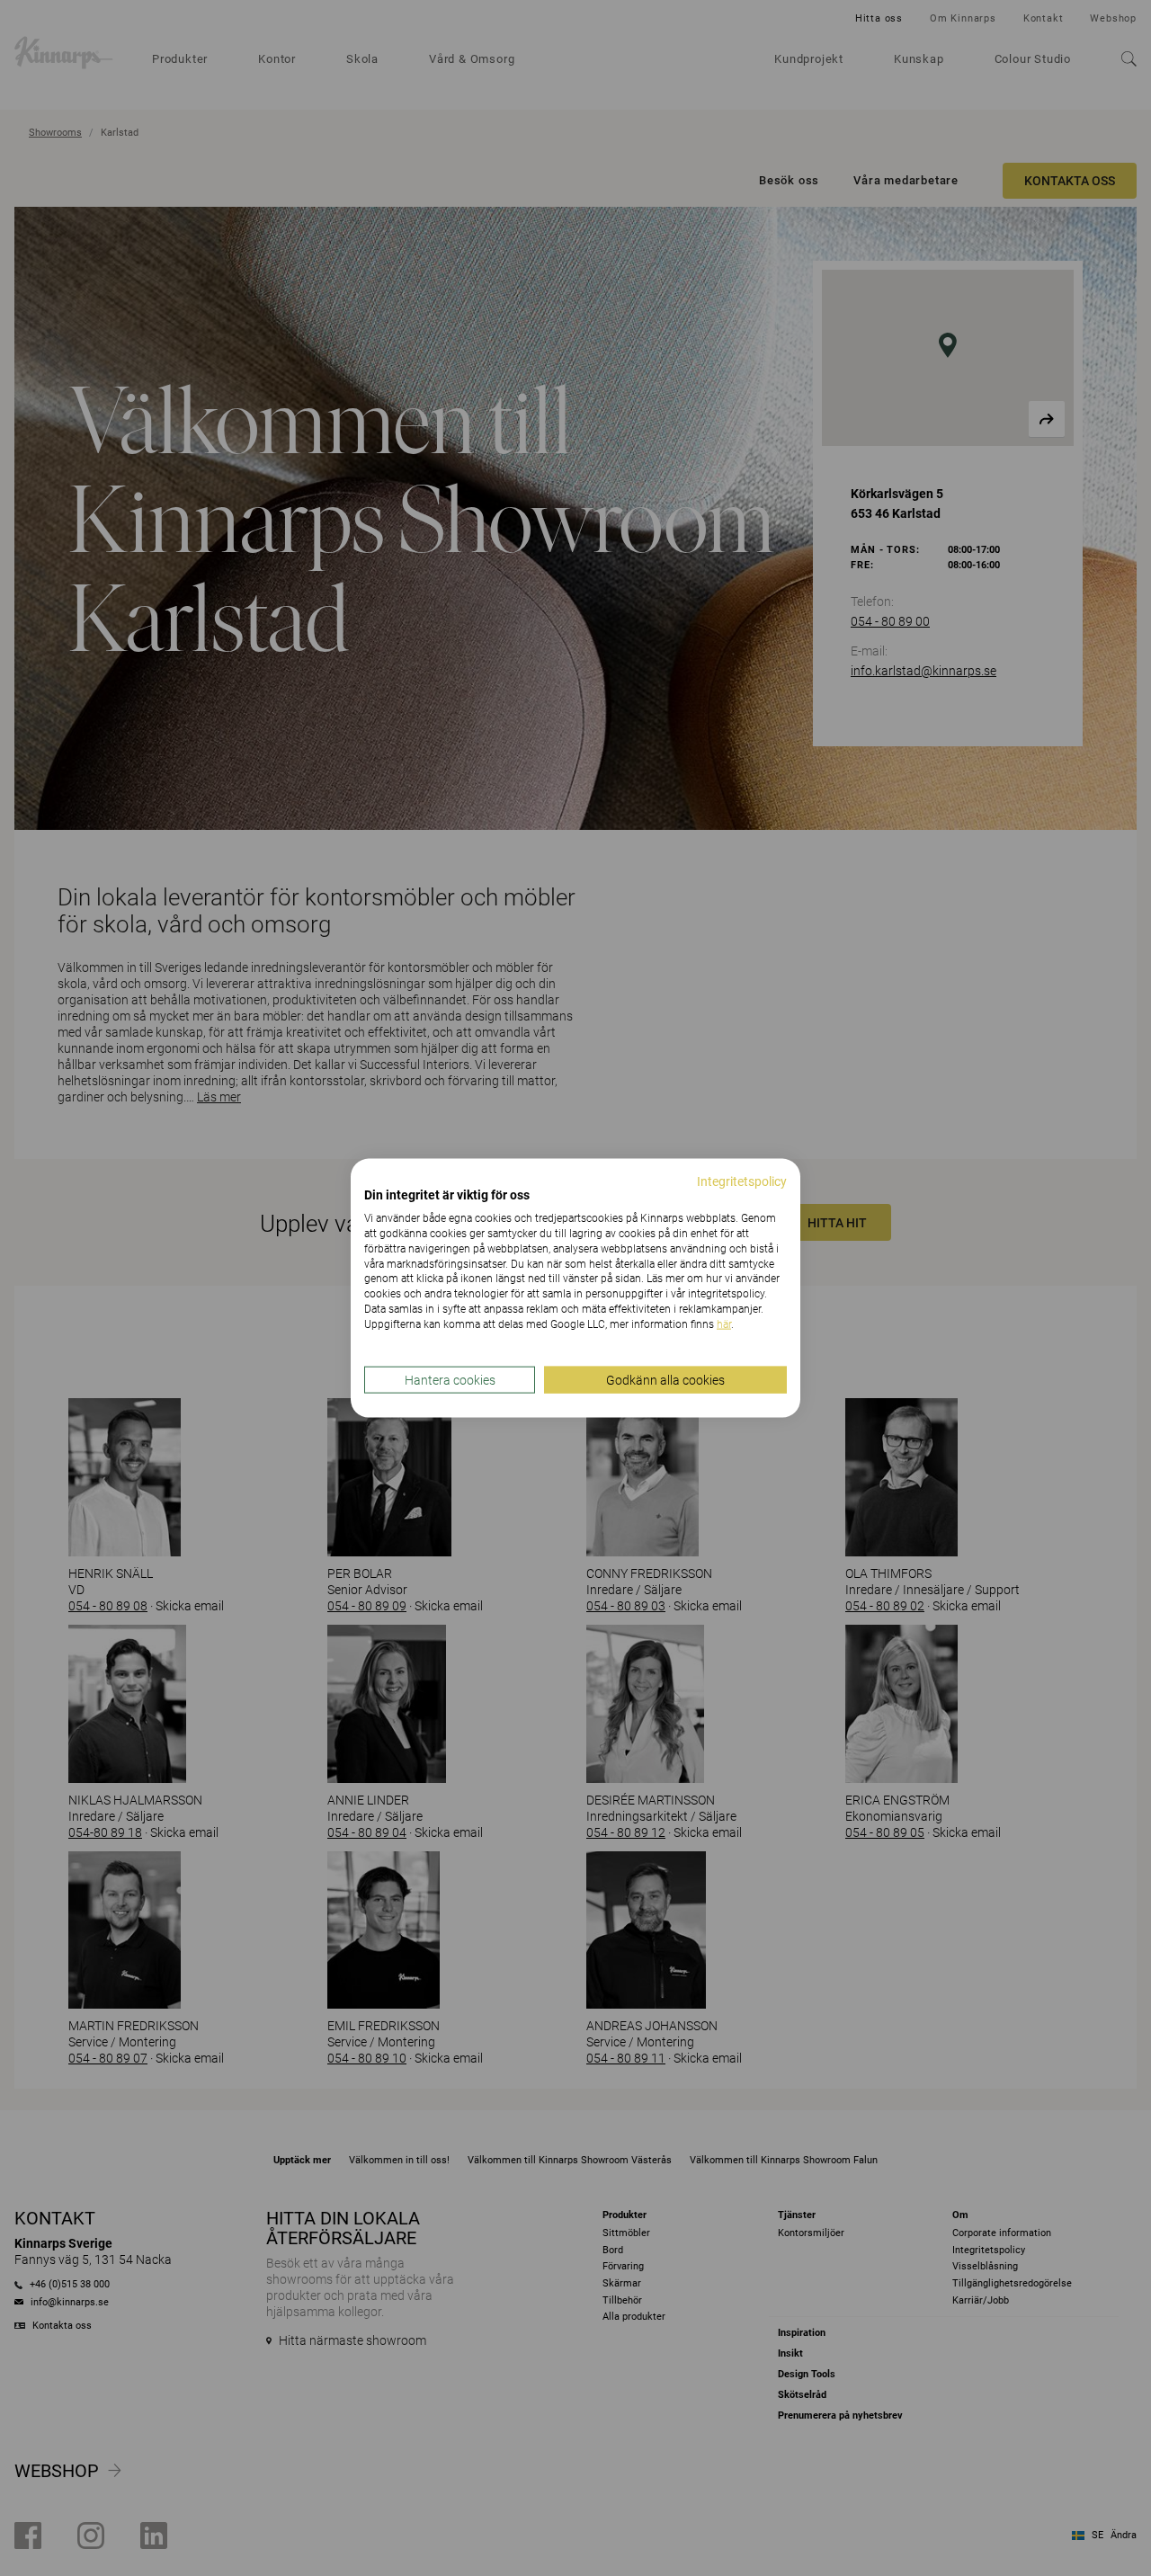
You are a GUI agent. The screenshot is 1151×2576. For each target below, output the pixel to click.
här (724, 1324)
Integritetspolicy (742, 1181)
